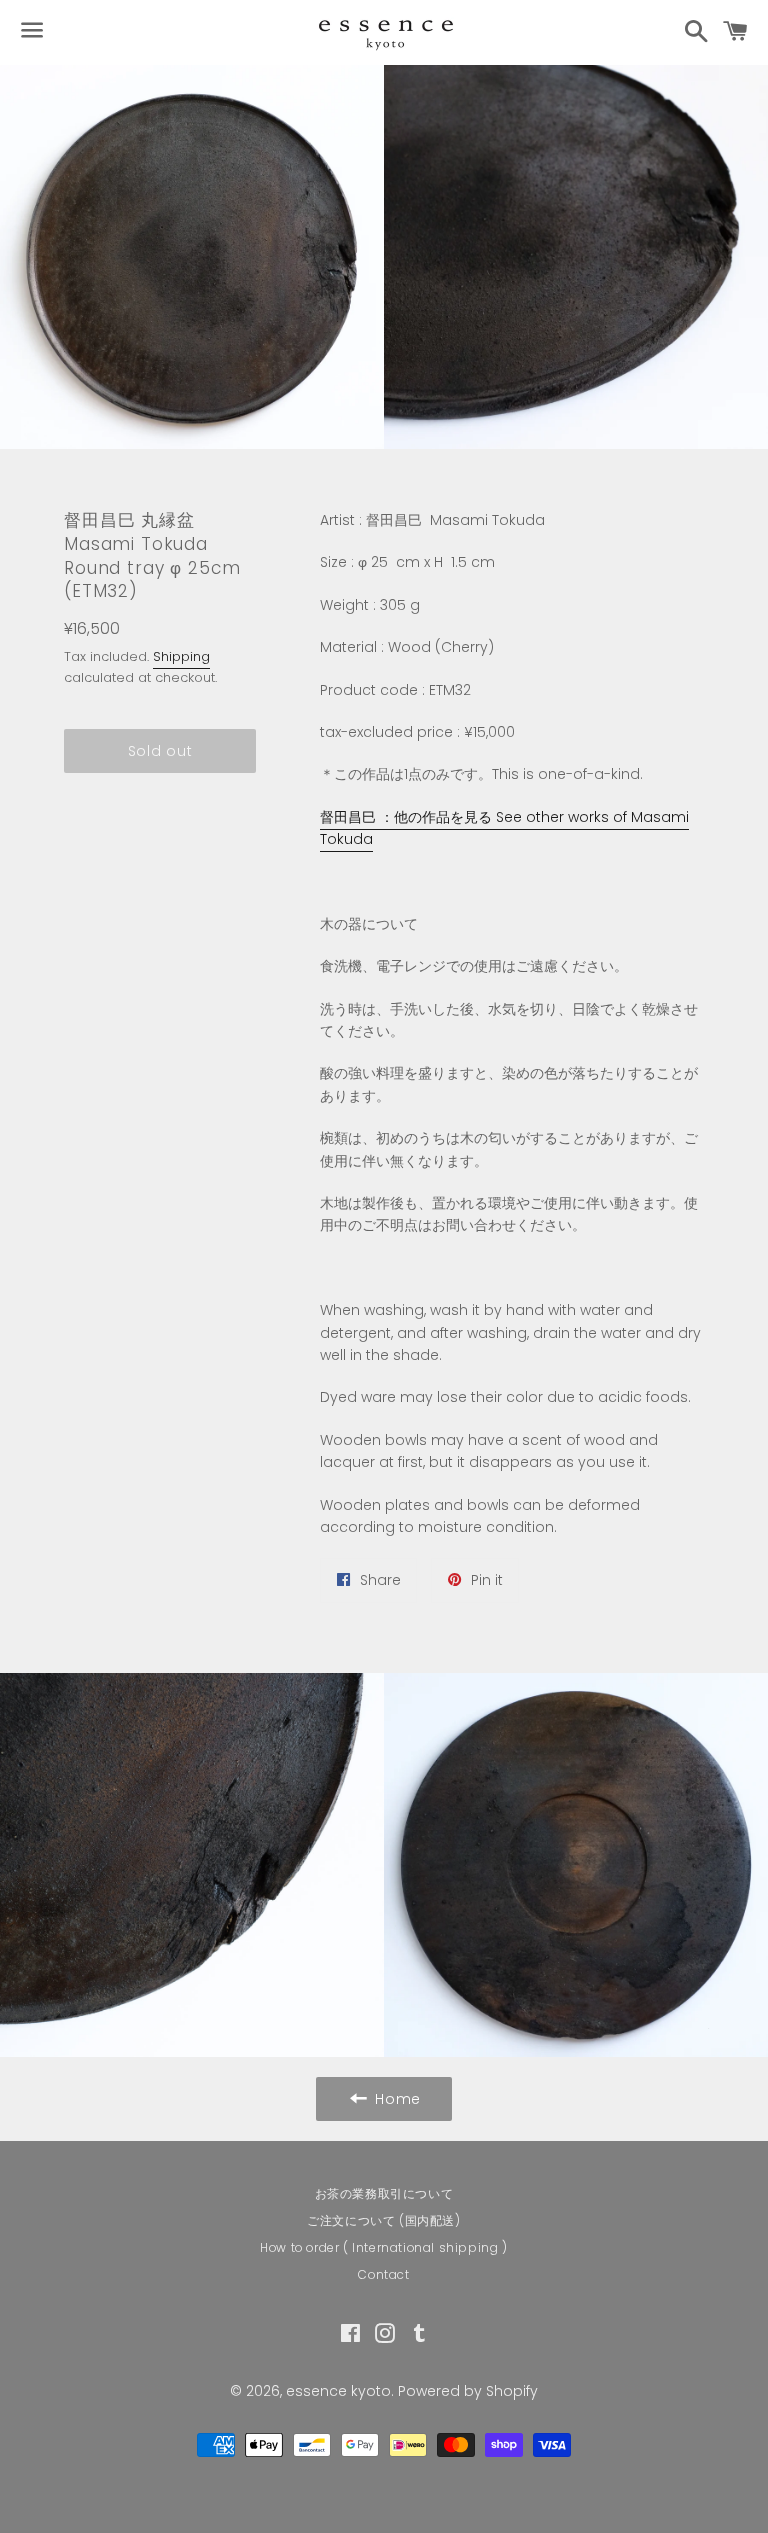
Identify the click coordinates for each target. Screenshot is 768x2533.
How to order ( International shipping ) (383, 2247)
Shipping (181, 656)
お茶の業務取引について (384, 2193)
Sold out (160, 751)
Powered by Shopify (468, 2391)
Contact (383, 2274)
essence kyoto (338, 2391)
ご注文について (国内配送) (383, 2220)
